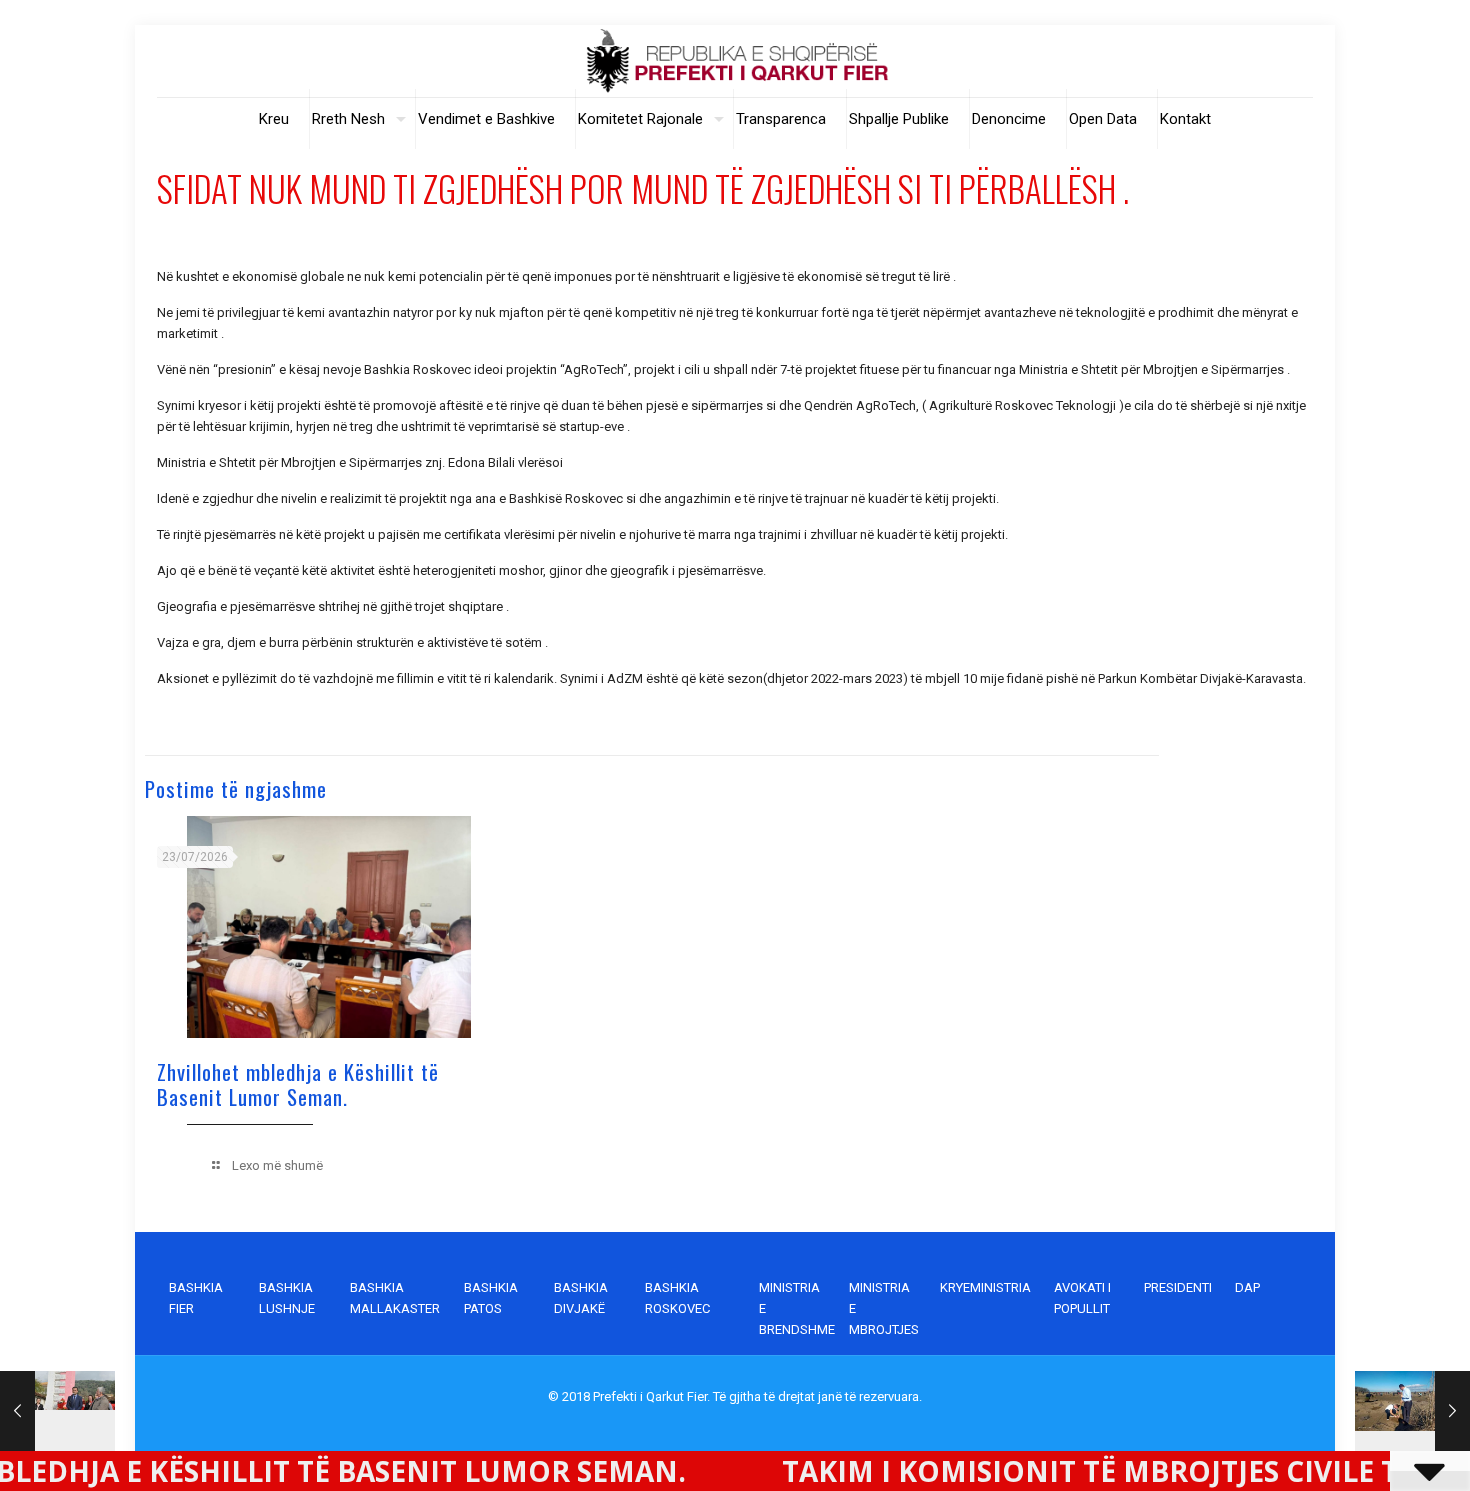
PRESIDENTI (1178, 1287)
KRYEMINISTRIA (985, 1287)
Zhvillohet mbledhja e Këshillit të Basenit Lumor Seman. (298, 1084)
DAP (1247, 1287)
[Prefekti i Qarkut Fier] (735, 61)
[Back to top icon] (1374, 1450)
